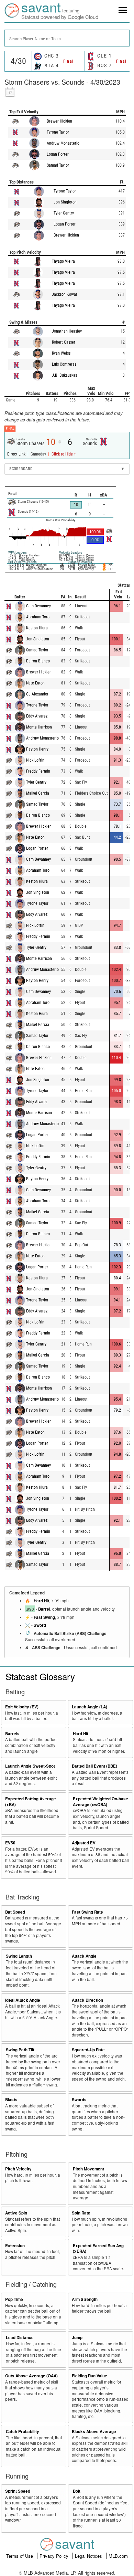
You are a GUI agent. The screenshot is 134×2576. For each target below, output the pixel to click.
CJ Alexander (37, 694)
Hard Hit (41, 1601)
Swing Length (19, 1956)
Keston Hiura (37, 628)
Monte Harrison (39, 727)
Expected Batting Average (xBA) (31, 1802)
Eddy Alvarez (37, 716)
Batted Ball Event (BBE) (94, 1766)
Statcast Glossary (40, 1676)
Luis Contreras (64, 364)
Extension (15, 2246)
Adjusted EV (84, 1843)
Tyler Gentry (64, 213)
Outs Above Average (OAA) (31, 2376)
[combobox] (67, 38)
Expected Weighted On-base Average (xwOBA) (100, 1802)
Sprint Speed (18, 2491)
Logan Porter (58, 154)
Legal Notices (89, 2556)
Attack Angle (84, 1956)
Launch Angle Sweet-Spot (30, 1766)
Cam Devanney (38, 606)
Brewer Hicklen (59, 121)
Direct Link (17, 454)
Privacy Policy (55, 2556)
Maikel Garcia (38, 793)
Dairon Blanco (38, 661)
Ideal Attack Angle (23, 2000)
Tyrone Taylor (58, 132)
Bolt (77, 2491)
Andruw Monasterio (63, 143)
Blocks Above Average (94, 2432)
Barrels (12, 1734)
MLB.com (118, 2556)
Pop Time (14, 2299)
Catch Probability (23, 2432)
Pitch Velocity (18, 2169)
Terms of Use (20, 2556)
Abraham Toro (38, 617)
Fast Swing (44, 1617)
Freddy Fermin (38, 771)
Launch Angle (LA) (90, 1707)
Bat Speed (15, 1912)
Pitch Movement (88, 2169)
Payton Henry (37, 749)
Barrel (44, 1609)
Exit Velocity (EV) (22, 1707)
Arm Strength (85, 2299)
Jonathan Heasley (67, 331)
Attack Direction (87, 2000)
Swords (79, 2100)
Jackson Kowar (65, 294)
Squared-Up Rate (88, 2050)
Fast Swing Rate (87, 1912)
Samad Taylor (58, 165)
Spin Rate (81, 2213)
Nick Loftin (35, 760)
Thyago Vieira (63, 261)
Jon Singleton (65, 202)
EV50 (10, 1843)
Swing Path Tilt (20, 2050)
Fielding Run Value (90, 2376)
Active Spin (16, 2213)
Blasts (11, 2100)
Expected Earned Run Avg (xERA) (98, 2249)
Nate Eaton (35, 683)
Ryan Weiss (61, 353)
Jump (77, 2338)
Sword (40, 1625)
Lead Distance (20, 2338)
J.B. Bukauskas (64, 375)
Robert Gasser (64, 342)
